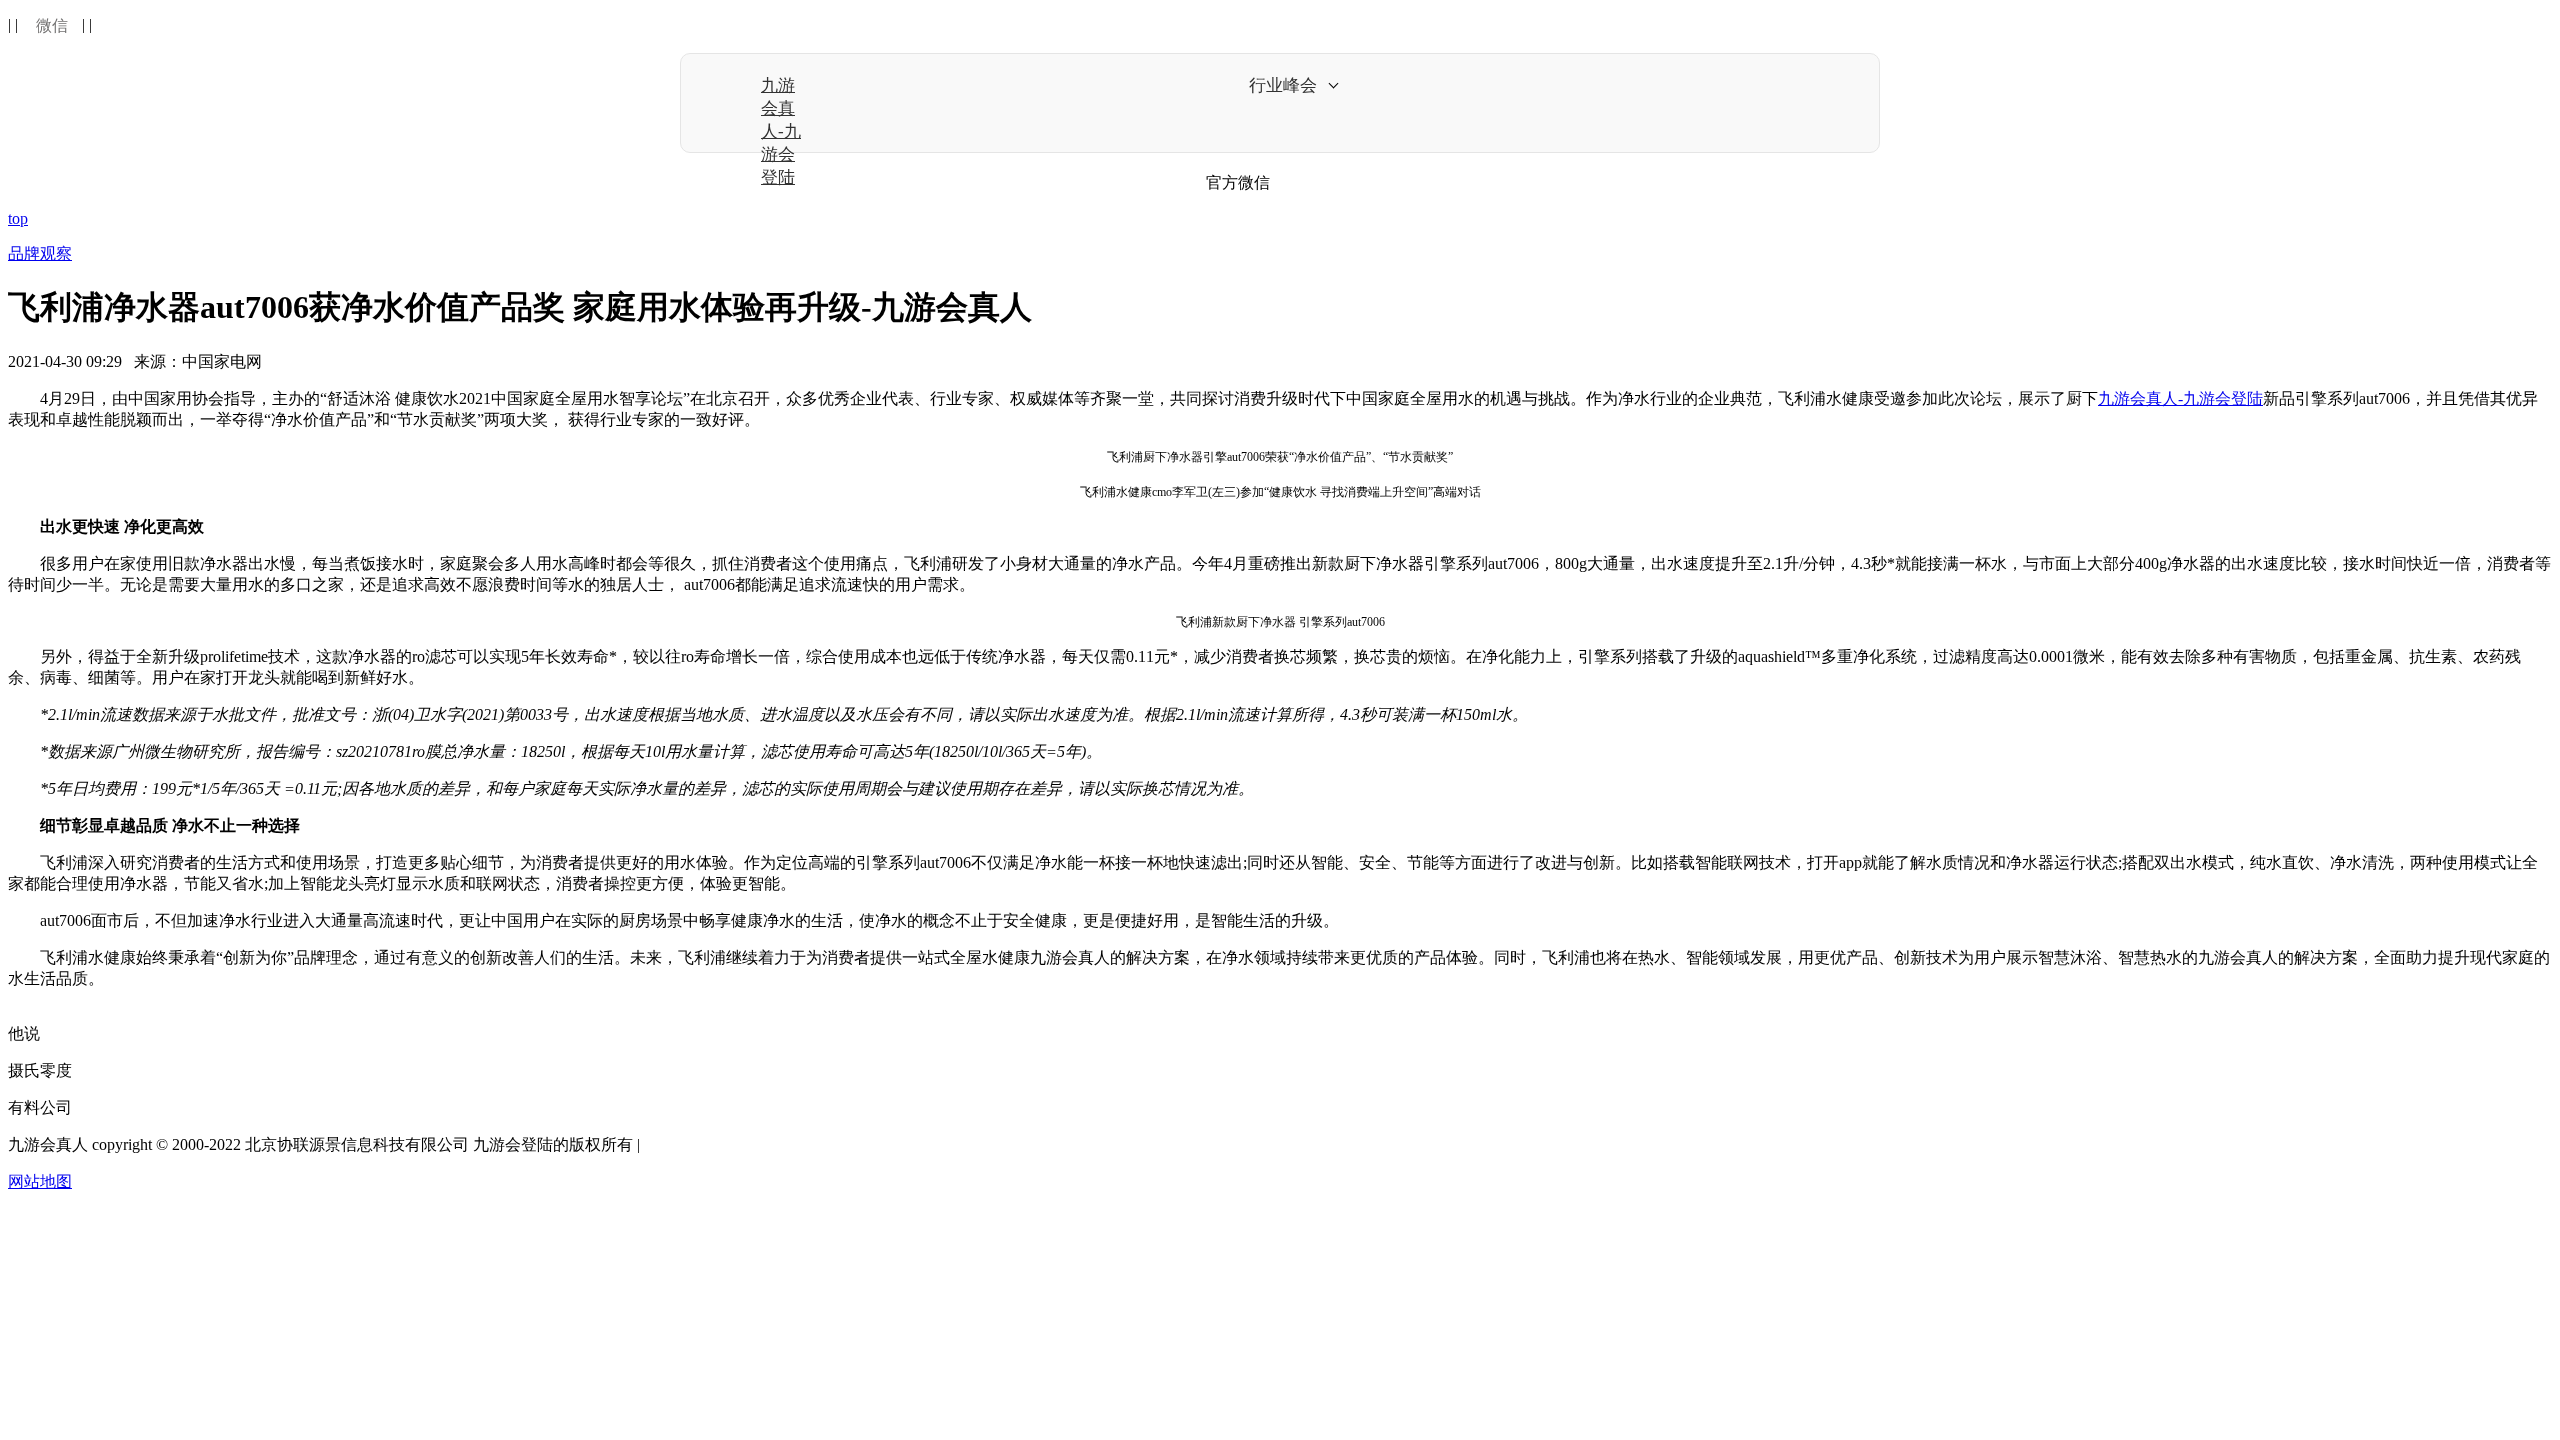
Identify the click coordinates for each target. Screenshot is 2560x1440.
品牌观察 (40, 253)
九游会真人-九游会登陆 (781, 131)
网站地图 (40, 1181)
